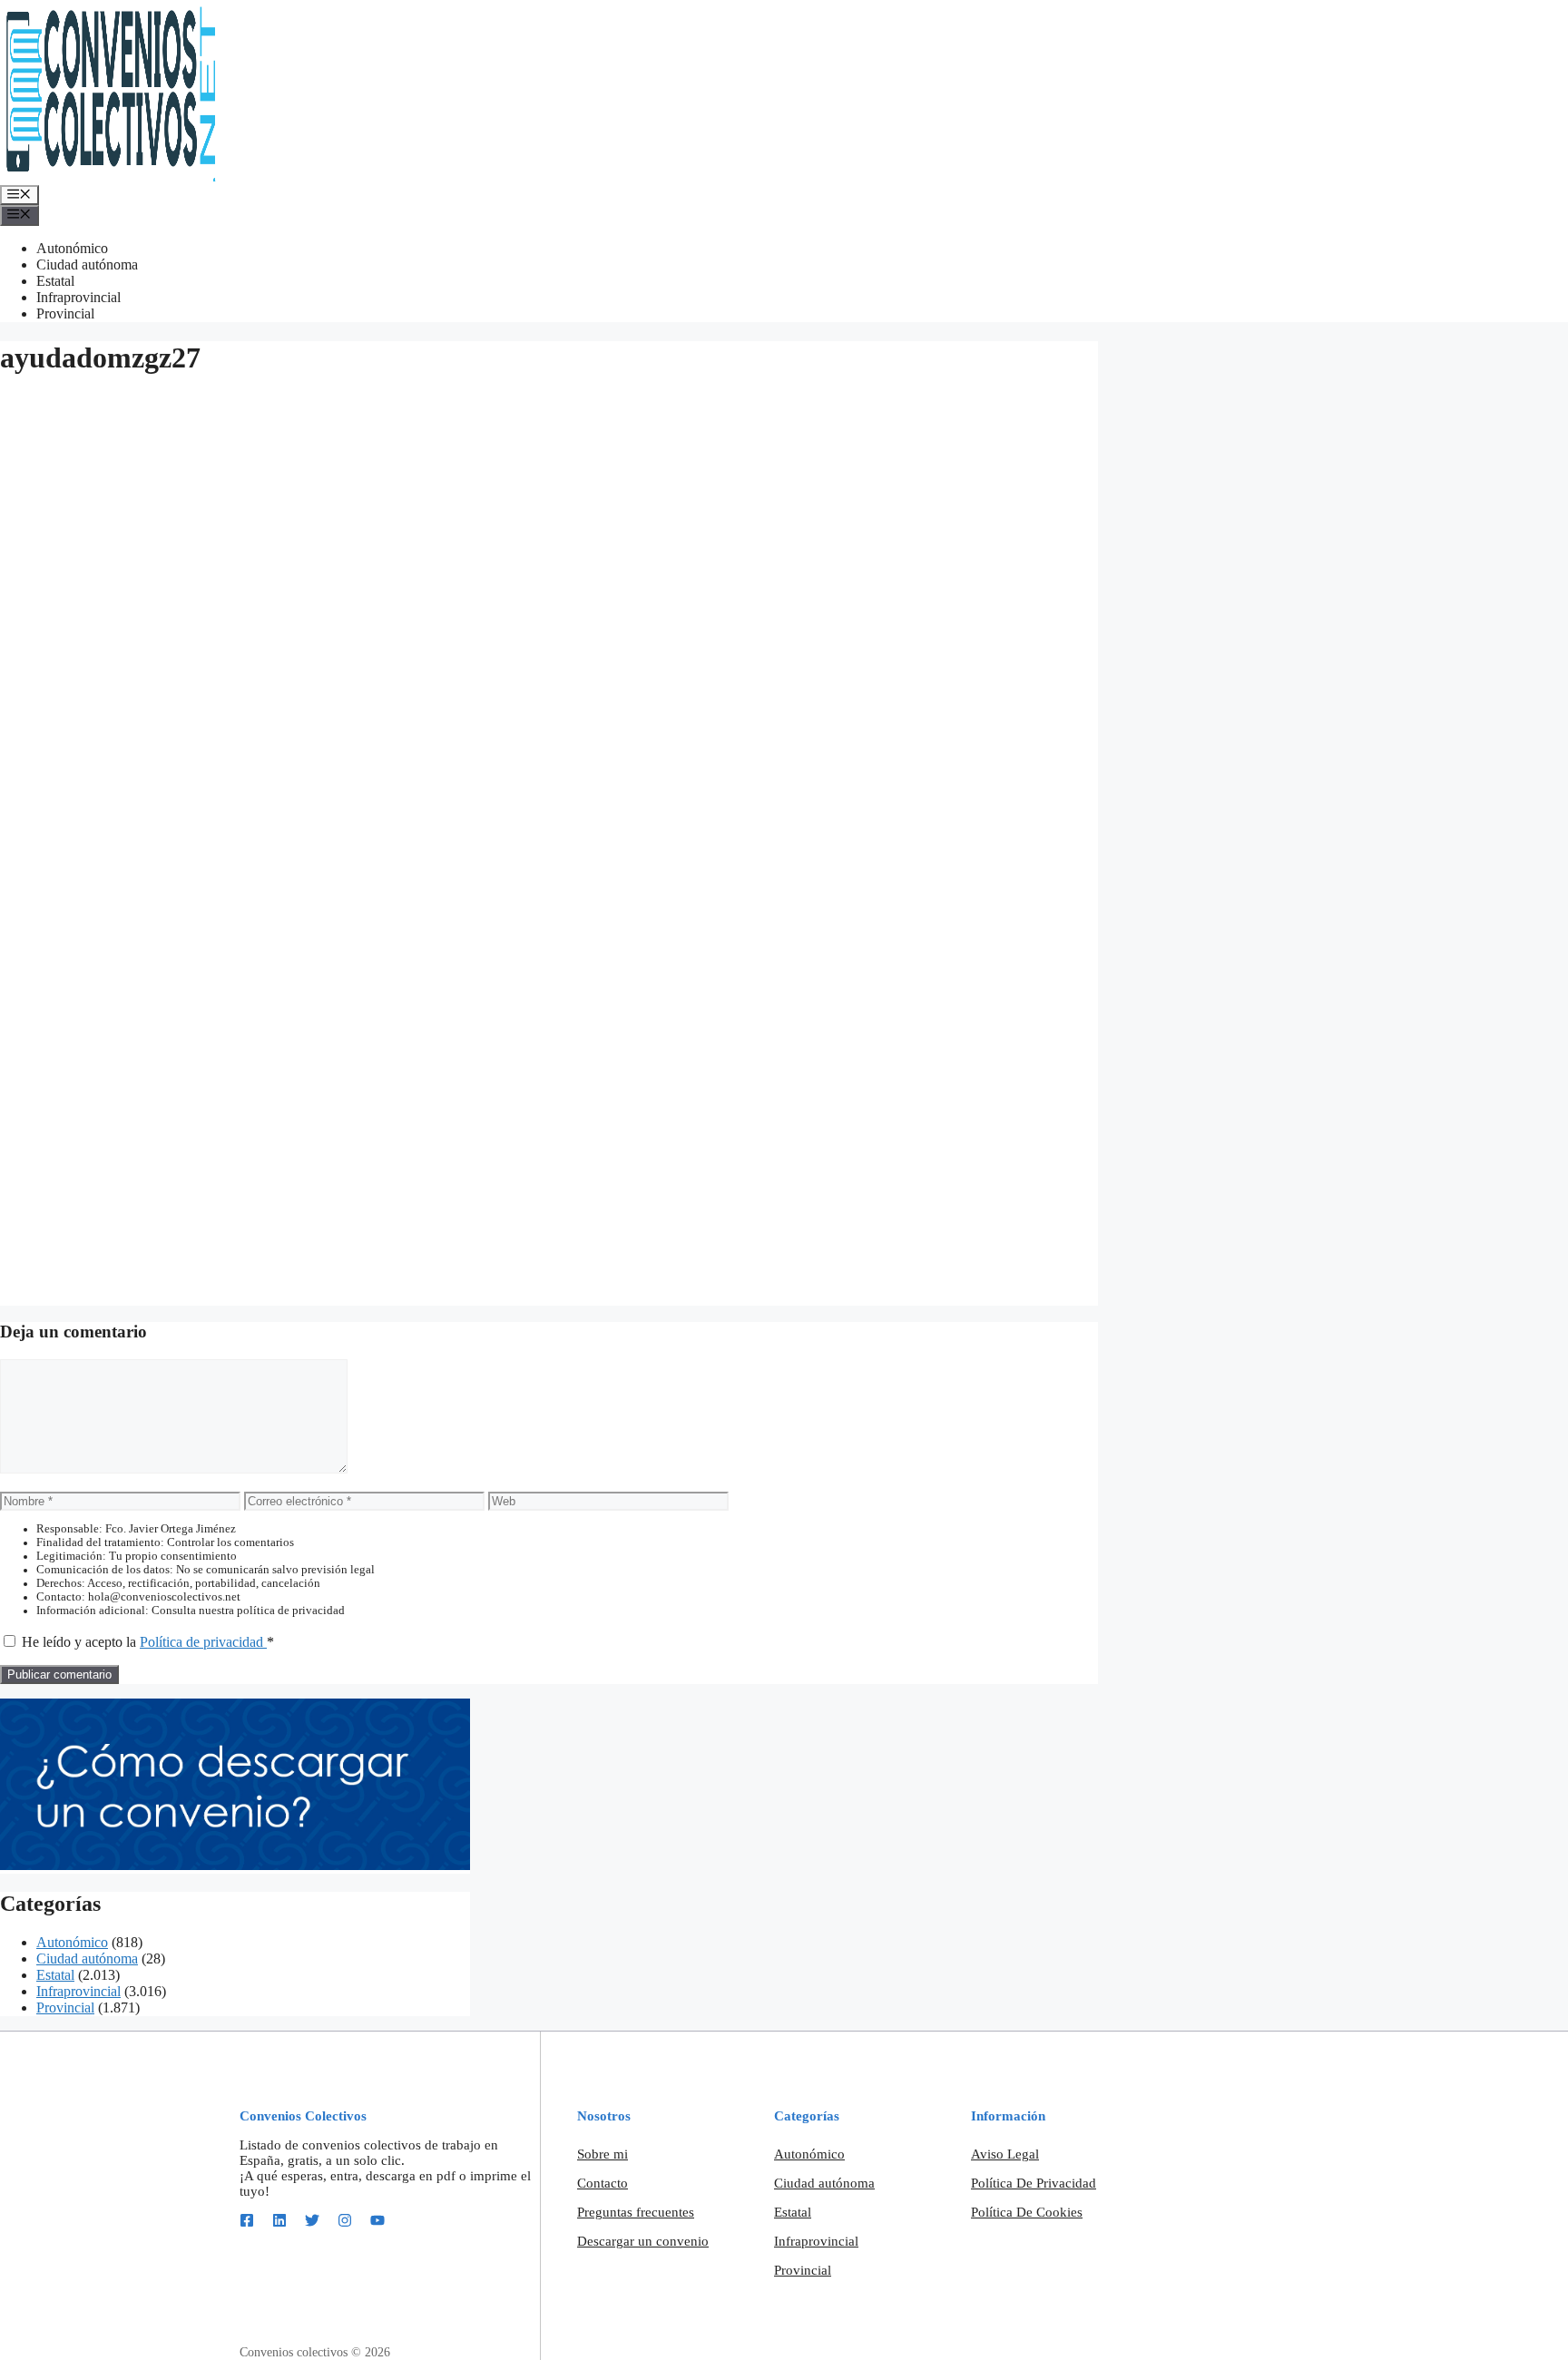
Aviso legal (1005, 2154)
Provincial (65, 313)
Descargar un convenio (643, 2241)
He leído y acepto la (148, 1642)
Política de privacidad (203, 1642)
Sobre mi (603, 2154)
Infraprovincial (78, 297)
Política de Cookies (1027, 2212)
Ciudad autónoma (87, 264)
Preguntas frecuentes (636, 2212)
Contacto (603, 2183)
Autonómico (72, 248)
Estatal (55, 281)
